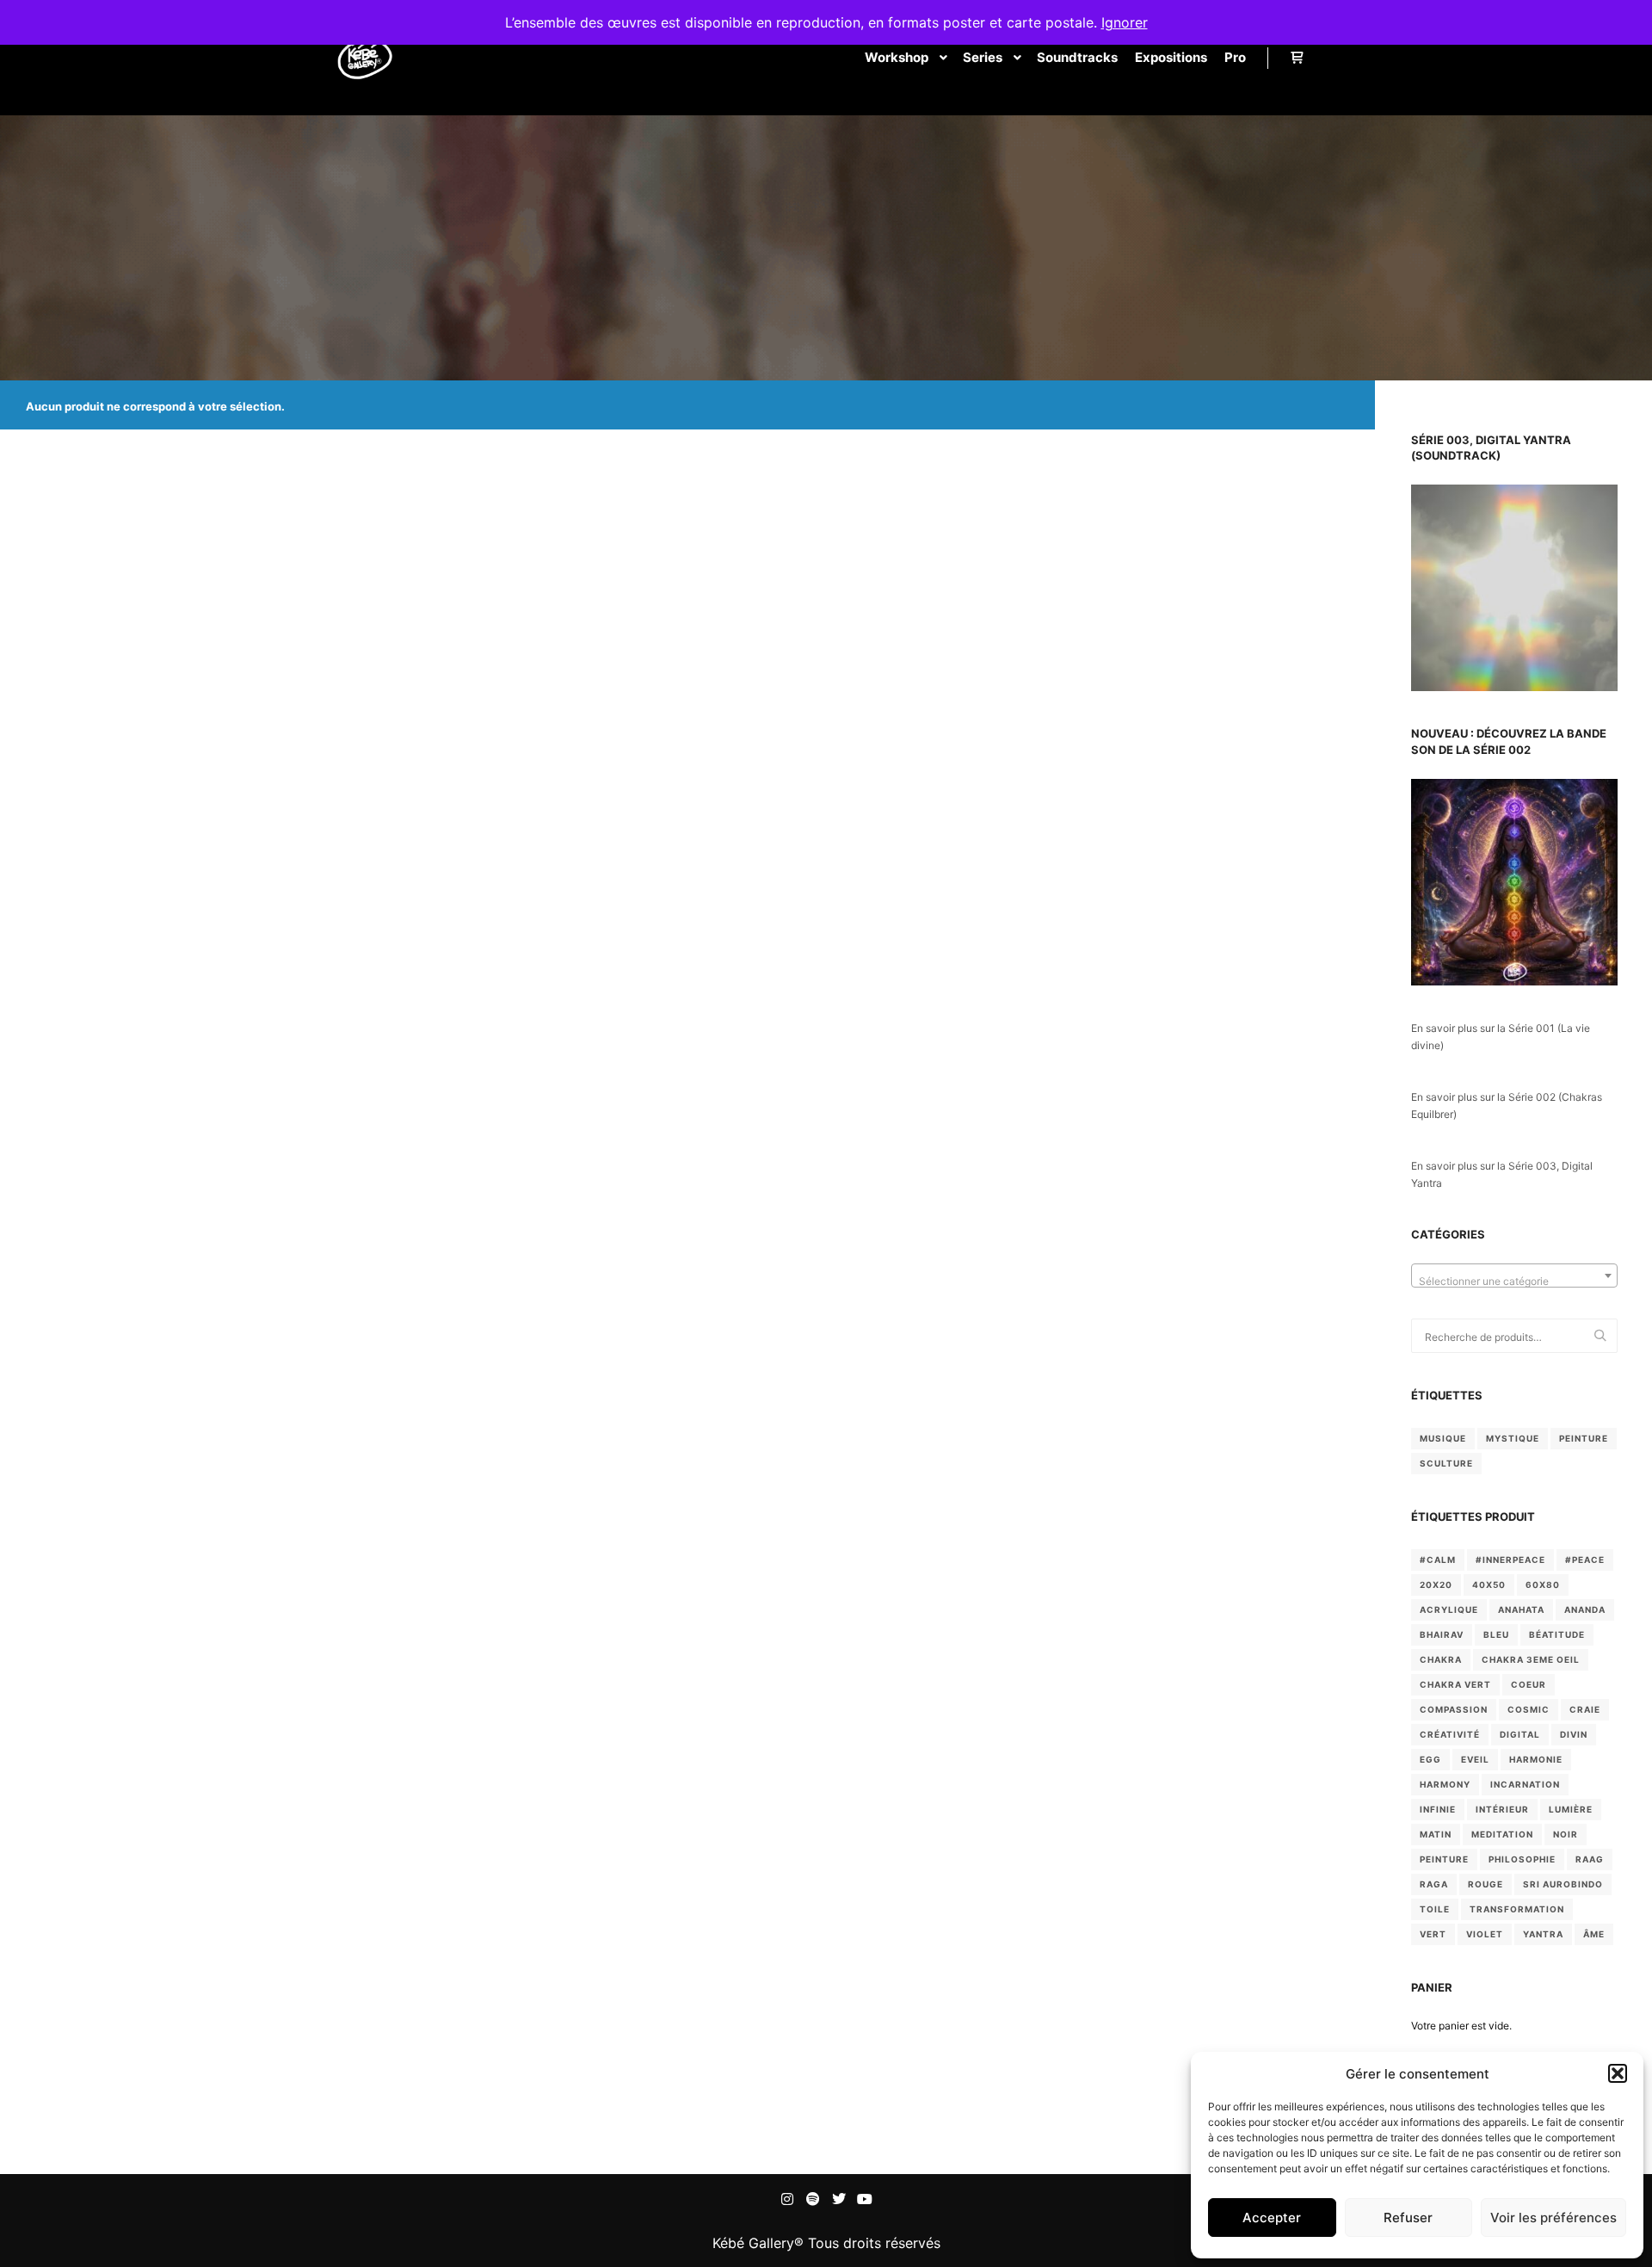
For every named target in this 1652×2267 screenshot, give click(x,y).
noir (1566, 1834)
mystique (1513, 1438)
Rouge (1486, 1884)
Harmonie (1536, 1759)
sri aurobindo (1563, 1884)
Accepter (1272, 2218)
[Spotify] (813, 2199)
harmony (1445, 1784)
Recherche (1605, 1337)
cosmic (1529, 1709)
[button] (1618, 2073)
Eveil (1475, 1759)
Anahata (1521, 1609)
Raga (1434, 1884)
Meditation (1502, 1834)
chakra (1441, 1659)
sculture (1446, 1463)
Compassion (1454, 1709)
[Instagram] (787, 2199)
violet (1485, 1934)
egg (1430, 1759)
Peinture (1444, 1859)
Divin (1574, 1734)
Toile (1435, 1909)
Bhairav (1442, 1634)
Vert (1433, 1934)
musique (1443, 1438)
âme (1594, 1934)
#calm (1438, 1560)
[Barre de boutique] (1297, 58)
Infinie (1438, 1809)
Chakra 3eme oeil (1531, 1659)
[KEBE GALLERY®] (363, 58)
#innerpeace (1510, 1560)
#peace (1585, 1560)
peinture (1584, 1438)
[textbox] (1514, 1282)
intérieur (1502, 1809)
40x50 (1489, 1584)
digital (1520, 1734)
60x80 (1543, 1584)
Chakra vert (1455, 1684)
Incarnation (1525, 1784)
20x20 (1436, 1584)
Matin (1436, 1834)
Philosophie (1522, 1859)
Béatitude (1557, 1634)
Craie (1585, 1709)
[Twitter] (839, 2199)
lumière (1571, 1809)
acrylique (1449, 1609)
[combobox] (1514, 1276)
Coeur (1529, 1684)
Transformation (1517, 1909)
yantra (1543, 1934)
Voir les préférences (1553, 2218)
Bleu (1496, 1634)
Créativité (1450, 1734)
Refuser (1408, 2218)
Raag (1590, 1859)
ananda (1585, 1609)
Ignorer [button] (1125, 22)
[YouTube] (865, 2199)
